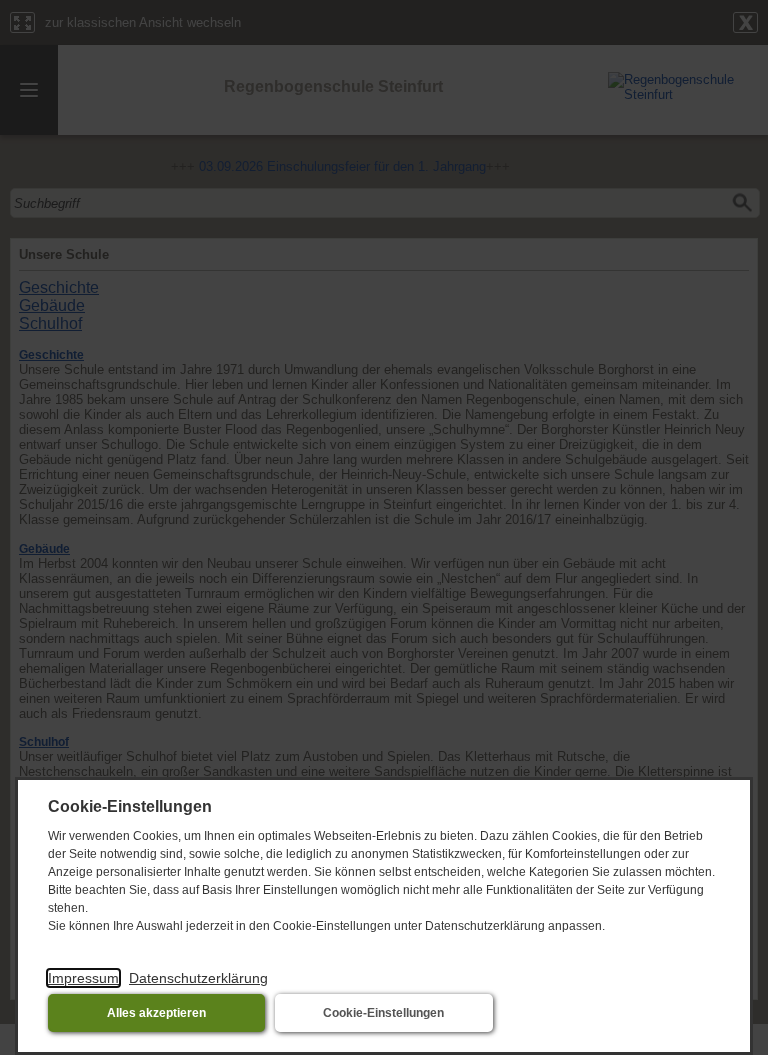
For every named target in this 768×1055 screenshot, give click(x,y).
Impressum (83, 978)
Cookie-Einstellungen (383, 1013)
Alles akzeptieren (156, 1013)
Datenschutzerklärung (198, 978)
